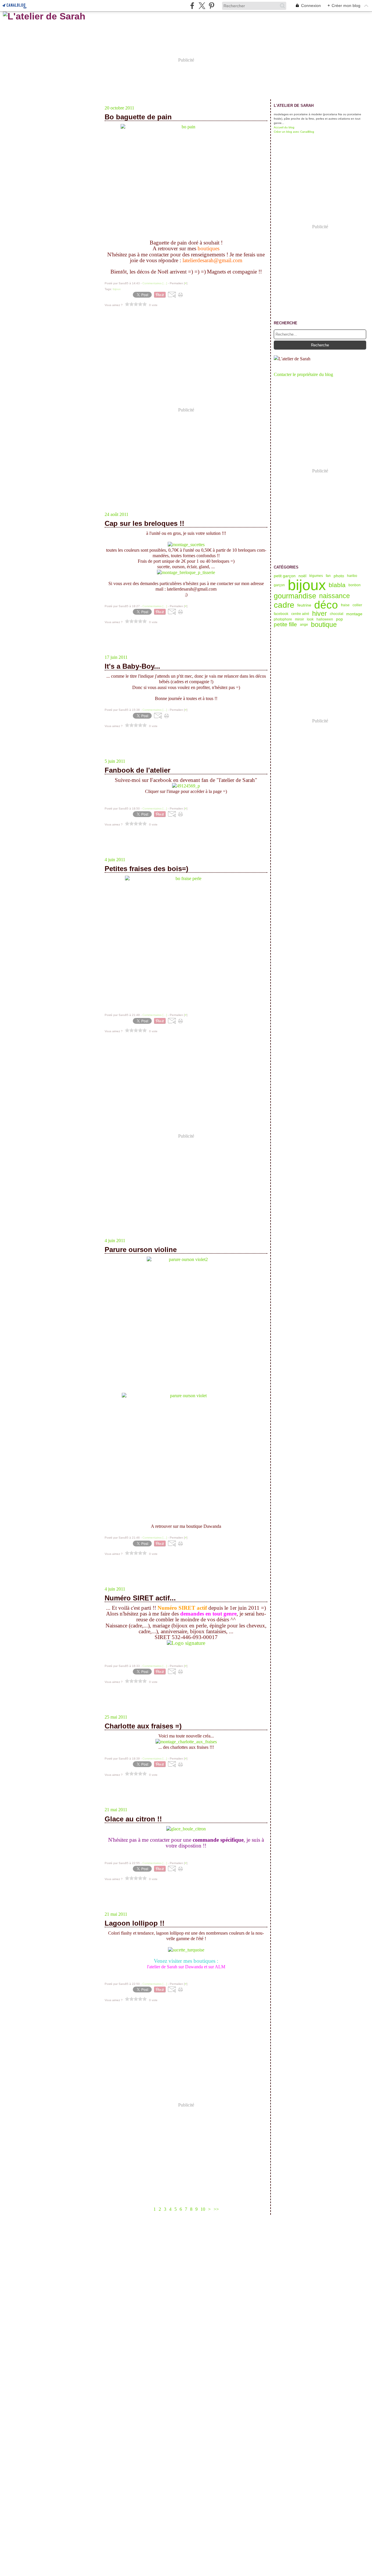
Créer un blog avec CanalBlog (294, 132)
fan (328, 576)
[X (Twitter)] (202, 6)
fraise (345, 605)
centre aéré (300, 614)
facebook (281, 614)
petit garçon (285, 576)
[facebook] (192, 6)
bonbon (355, 585)
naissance (335, 596)
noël (302, 576)
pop (339, 619)
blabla (337, 585)
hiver (320, 614)
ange (304, 625)
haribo (352, 576)
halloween (325, 619)
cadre (284, 605)
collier (357, 605)
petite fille (285, 625)
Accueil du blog (284, 127)
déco (326, 605)
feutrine (304, 605)
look (310, 619)
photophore (283, 619)
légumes (316, 576)
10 (203, 2209)
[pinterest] (211, 6)
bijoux (307, 585)
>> (216, 2209)
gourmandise (295, 596)
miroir (299, 619)
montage (354, 614)
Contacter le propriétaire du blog (303, 374)
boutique (324, 625)
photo (339, 576)
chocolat (337, 614)
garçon (279, 585)
